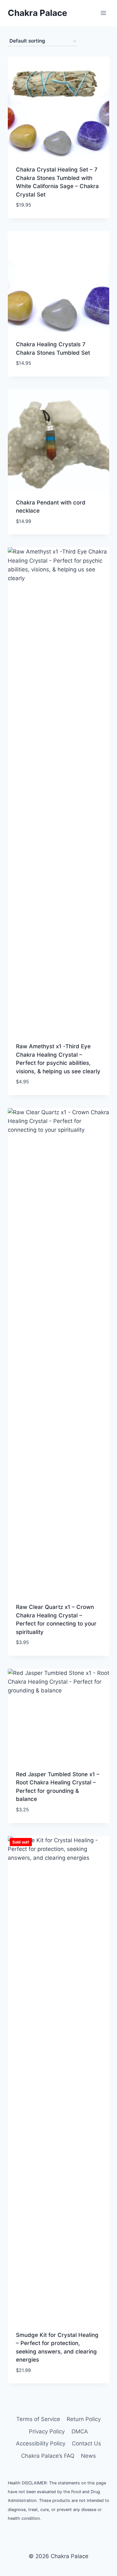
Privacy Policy (47, 2431)
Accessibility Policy (41, 2443)
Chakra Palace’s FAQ (48, 2456)
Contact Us (86, 2443)
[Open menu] (103, 13)
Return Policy (84, 2419)
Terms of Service (38, 2419)
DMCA (80, 2431)
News (88, 2456)
